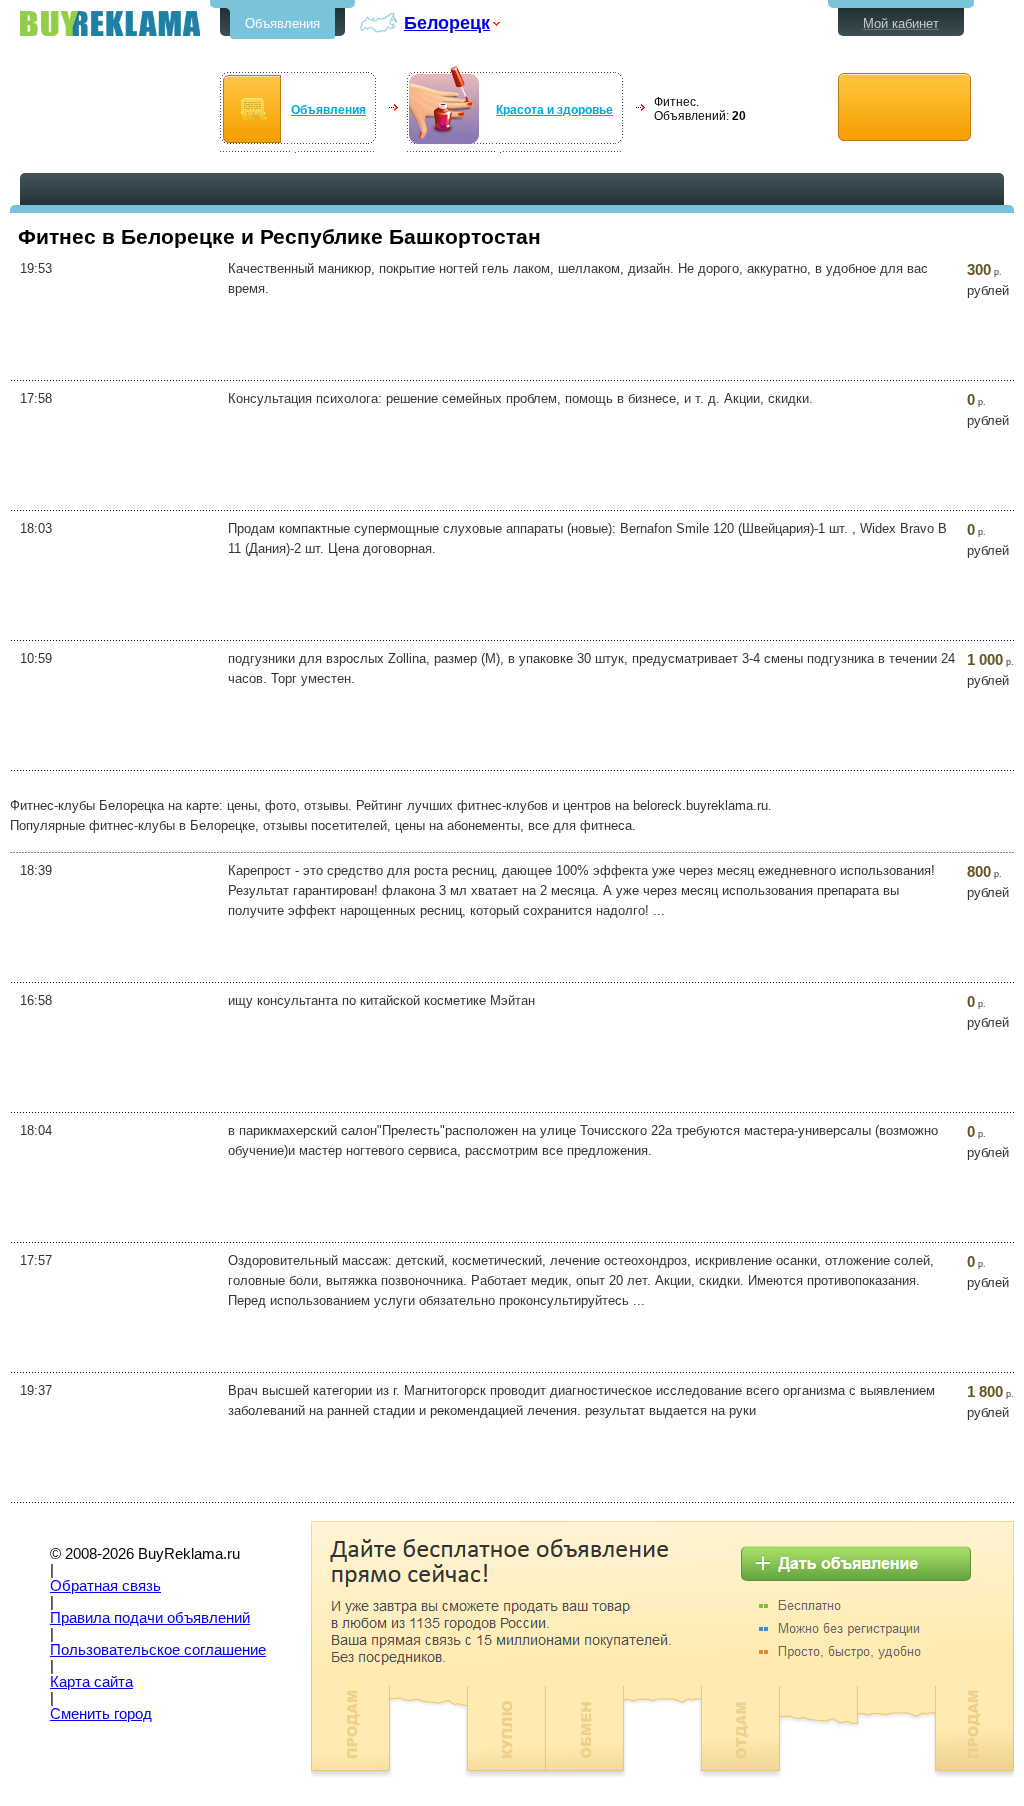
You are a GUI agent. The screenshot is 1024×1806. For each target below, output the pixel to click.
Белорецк (447, 22)
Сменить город (101, 1714)
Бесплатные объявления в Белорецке (110, 23)
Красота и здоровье (554, 110)
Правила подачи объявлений (150, 1618)
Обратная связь (105, 1586)
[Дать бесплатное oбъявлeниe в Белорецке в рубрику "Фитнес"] (904, 107)
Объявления (282, 23)
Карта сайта (91, 1682)
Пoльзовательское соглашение (158, 1650)
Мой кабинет (901, 23)
